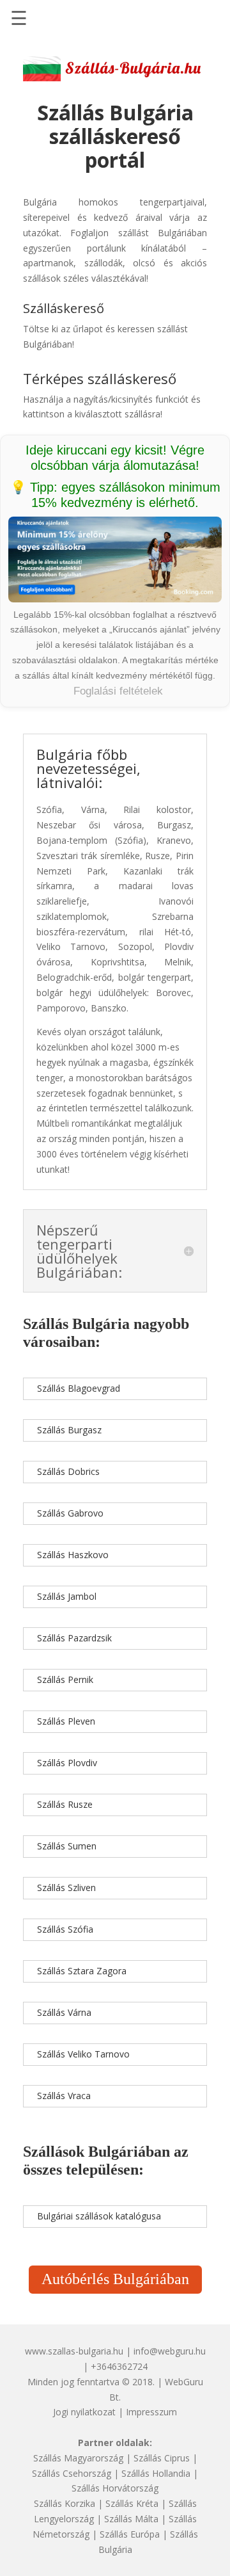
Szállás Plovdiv (67, 1763)
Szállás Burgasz (69, 1430)
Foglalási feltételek (118, 691)
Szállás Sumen (67, 1846)
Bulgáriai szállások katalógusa (99, 2216)
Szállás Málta (131, 2519)
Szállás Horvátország (115, 2488)
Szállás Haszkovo (73, 1555)
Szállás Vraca (64, 2096)
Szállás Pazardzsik (74, 1638)
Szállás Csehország (72, 2473)
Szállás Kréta (132, 2503)
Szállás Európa (130, 2534)
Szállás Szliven (66, 1888)
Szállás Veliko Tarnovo (83, 2054)
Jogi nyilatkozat (84, 2412)
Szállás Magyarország (78, 2458)
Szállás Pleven (66, 1721)
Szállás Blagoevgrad (79, 1388)
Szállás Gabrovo (70, 1513)
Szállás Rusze (65, 1804)
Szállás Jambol (67, 1596)
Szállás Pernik (65, 1679)
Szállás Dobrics (68, 1471)
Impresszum (151, 2412)
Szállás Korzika (65, 2503)
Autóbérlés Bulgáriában (115, 2279)
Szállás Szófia (65, 1929)
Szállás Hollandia (156, 2473)
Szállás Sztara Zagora (82, 1971)
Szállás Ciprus (162, 2458)
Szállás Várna (64, 2012)
